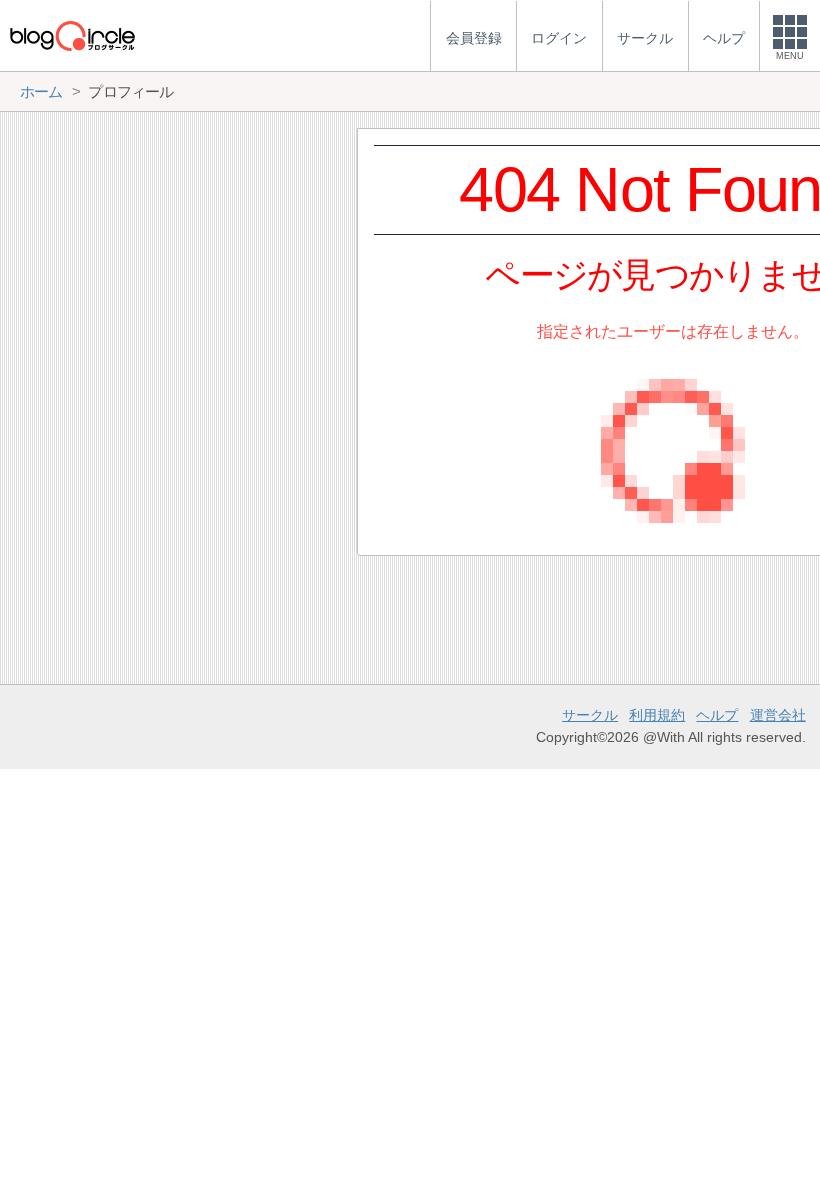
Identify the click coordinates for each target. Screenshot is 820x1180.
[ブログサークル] (72, 35)
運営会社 (778, 715)
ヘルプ (717, 715)
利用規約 (657, 715)
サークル (590, 715)
